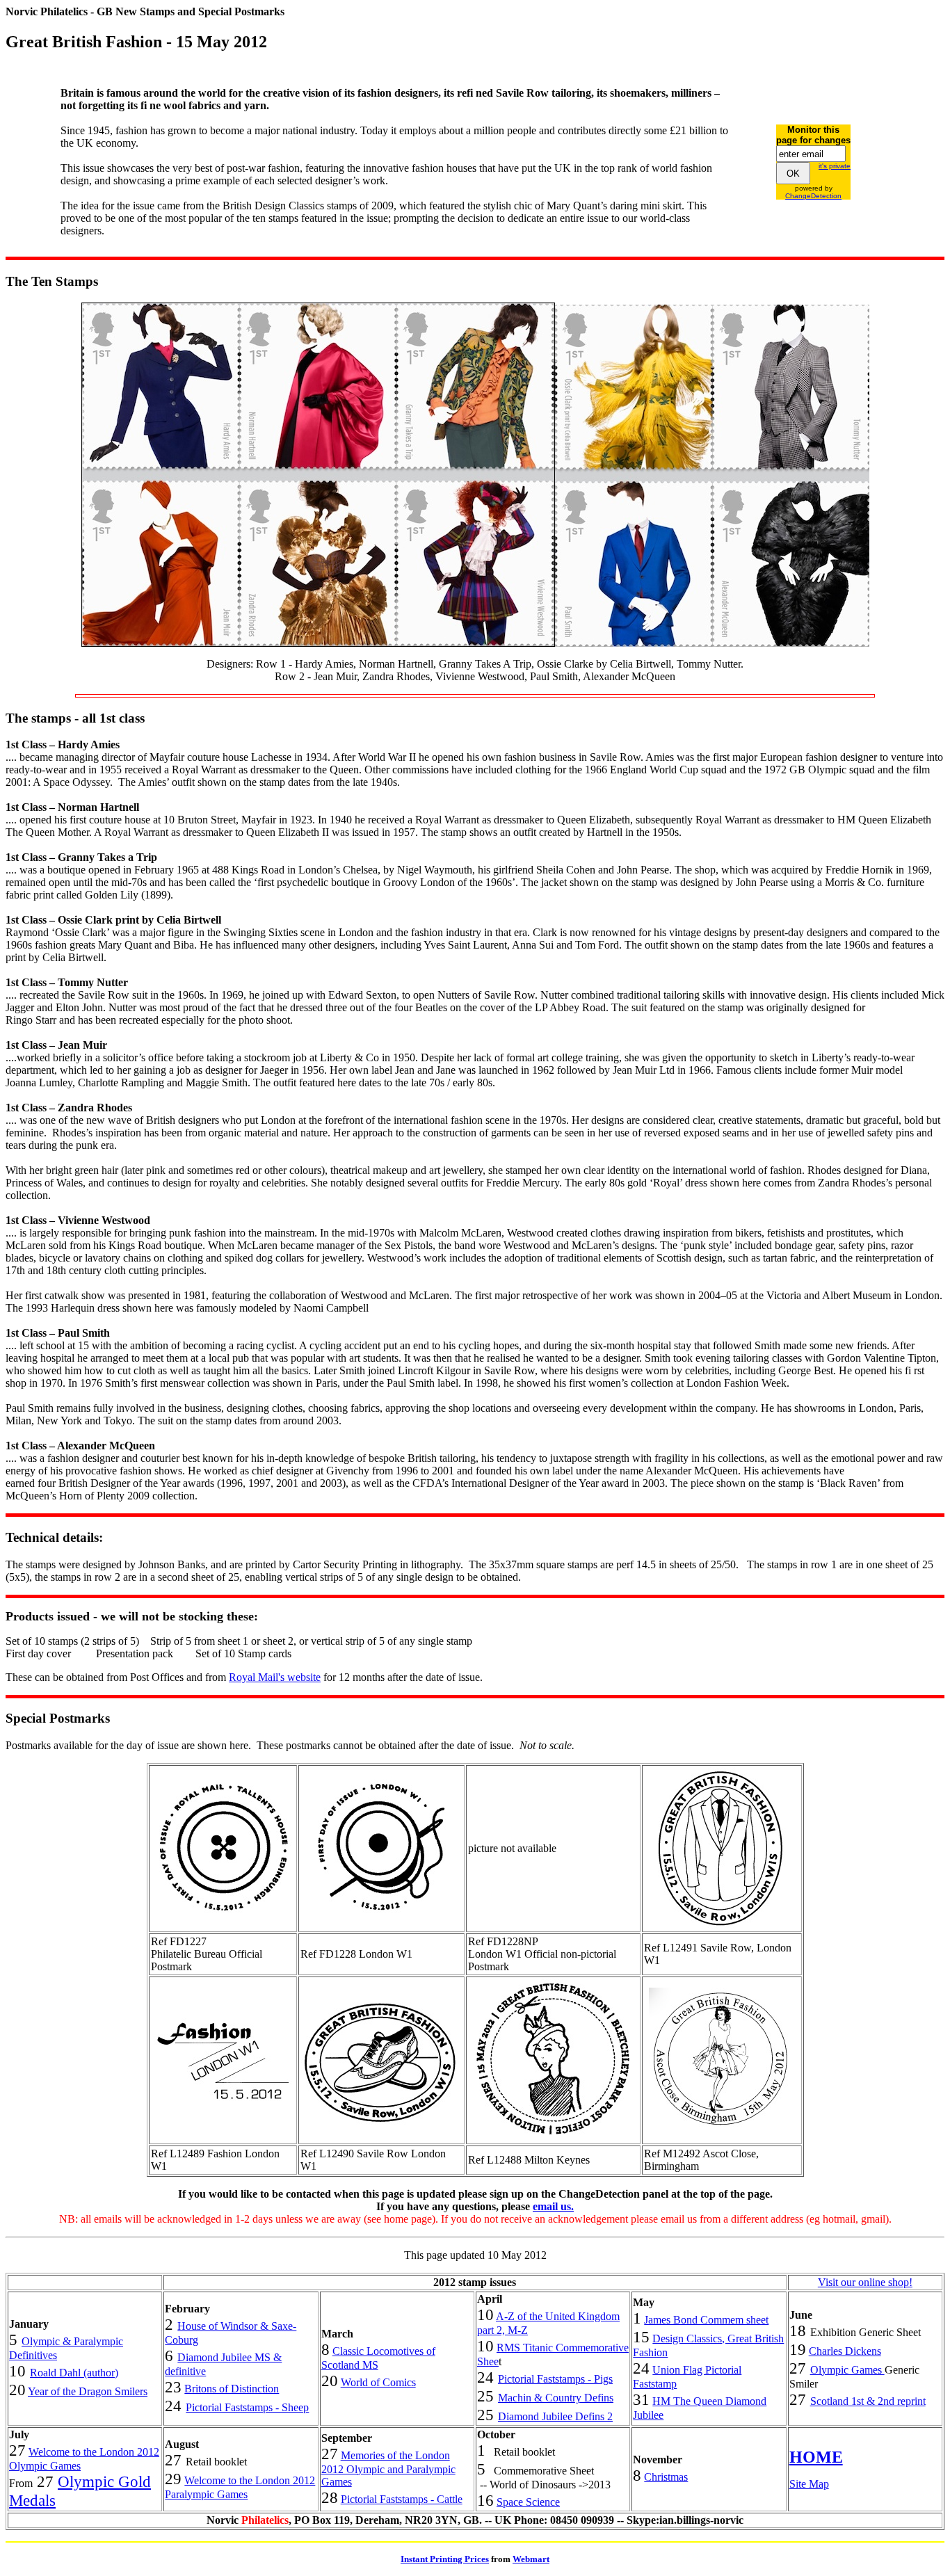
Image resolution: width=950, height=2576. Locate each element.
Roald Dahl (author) (74, 2373)
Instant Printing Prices (445, 2559)
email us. (553, 2206)
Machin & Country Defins (556, 2398)
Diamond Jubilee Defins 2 (555, 2416)
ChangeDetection (813, 196)
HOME (816, 2457)
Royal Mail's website (275, 1677)
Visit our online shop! (865, 2282)
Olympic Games (847, 2370)
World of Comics (378, 2382)
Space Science (528, 2502)
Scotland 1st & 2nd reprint (868, 2401)
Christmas (666, 2477)
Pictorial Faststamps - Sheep (247, 2407)
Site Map (809, 2484)
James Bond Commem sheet (706, 2320)
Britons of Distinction (232, 2389)
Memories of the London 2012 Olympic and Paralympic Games (388, 2469)
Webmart (531, 2559)
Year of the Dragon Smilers (88, 2391)
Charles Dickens (845, 2351)
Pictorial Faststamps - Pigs (555, 2379)
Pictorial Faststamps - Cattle (402, 2499)
